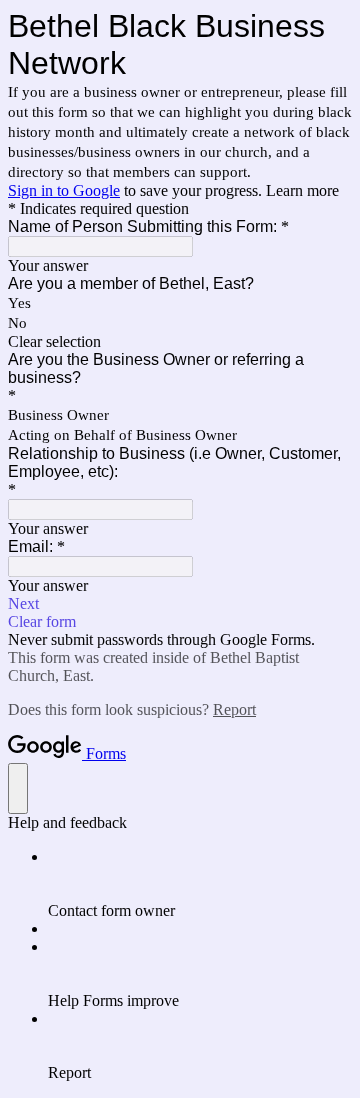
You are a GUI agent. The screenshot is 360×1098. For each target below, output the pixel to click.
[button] (180, 342)
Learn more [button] (302, 190)
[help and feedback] (18, 788)
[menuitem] (200, 884)
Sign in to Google (64, 190)
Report (234, 709)
